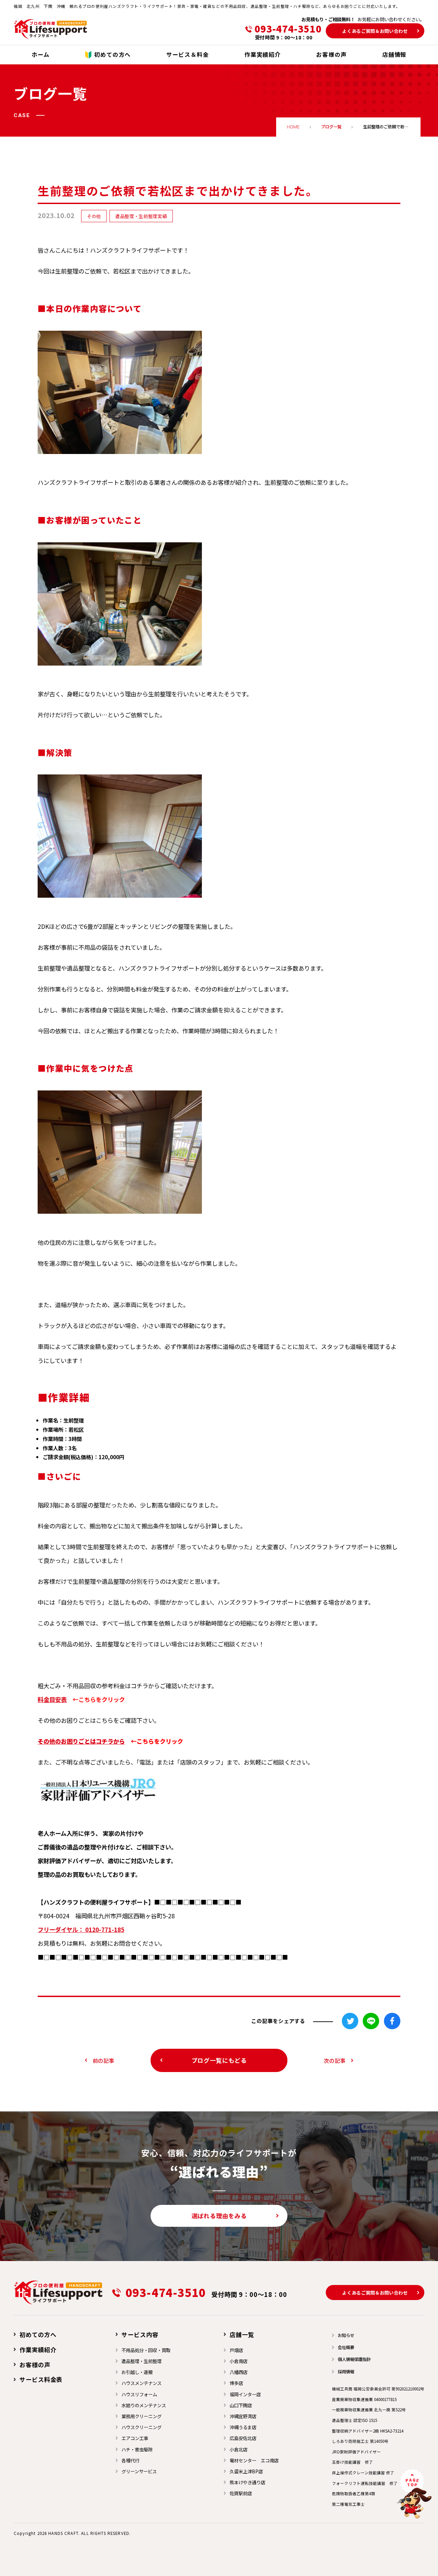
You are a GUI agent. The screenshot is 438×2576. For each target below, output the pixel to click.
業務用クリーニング (141, 2416)
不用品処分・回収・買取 (146, 2350)
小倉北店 (239, 2449)
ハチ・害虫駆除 (137, 2449)
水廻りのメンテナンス (144, 2405)
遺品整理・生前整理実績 (141, 216)
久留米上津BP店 (246, 2471)
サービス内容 (140, 2334)
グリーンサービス (139, 2471)
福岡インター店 (245, 2394)
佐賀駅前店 (241, 2493)
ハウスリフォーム (139, 2394)
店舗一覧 (242, 2334)
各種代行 (130, 2460)
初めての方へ (38, 2334)
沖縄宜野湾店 (243, 2416)
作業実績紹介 (38, 2350)
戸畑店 (236, 2350)
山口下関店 (241, 2405)
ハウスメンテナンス (141, 2383)
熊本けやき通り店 (247, 2482)
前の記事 (104, 2060)
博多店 (236, 2383)
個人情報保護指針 (354, 2359)
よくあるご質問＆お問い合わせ (375, 31)
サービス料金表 (41, 2379)
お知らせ (346, 2335)
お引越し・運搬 (137, 2372)
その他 (94, 216)
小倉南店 (239, 2361)
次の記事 (334, 2060)
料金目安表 (52, 1699)
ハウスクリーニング (141, 2427)
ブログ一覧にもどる (219, 2060)
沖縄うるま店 (243, 2427)
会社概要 (346, 2347)
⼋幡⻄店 (239, 2372)
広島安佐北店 (243, 2438)
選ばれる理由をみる (219, 2216)
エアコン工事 (135, 2438)
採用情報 (346, 2372)
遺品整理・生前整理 (141, 2361)
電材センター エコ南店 (254, 2460)
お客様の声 (35, 2365)
